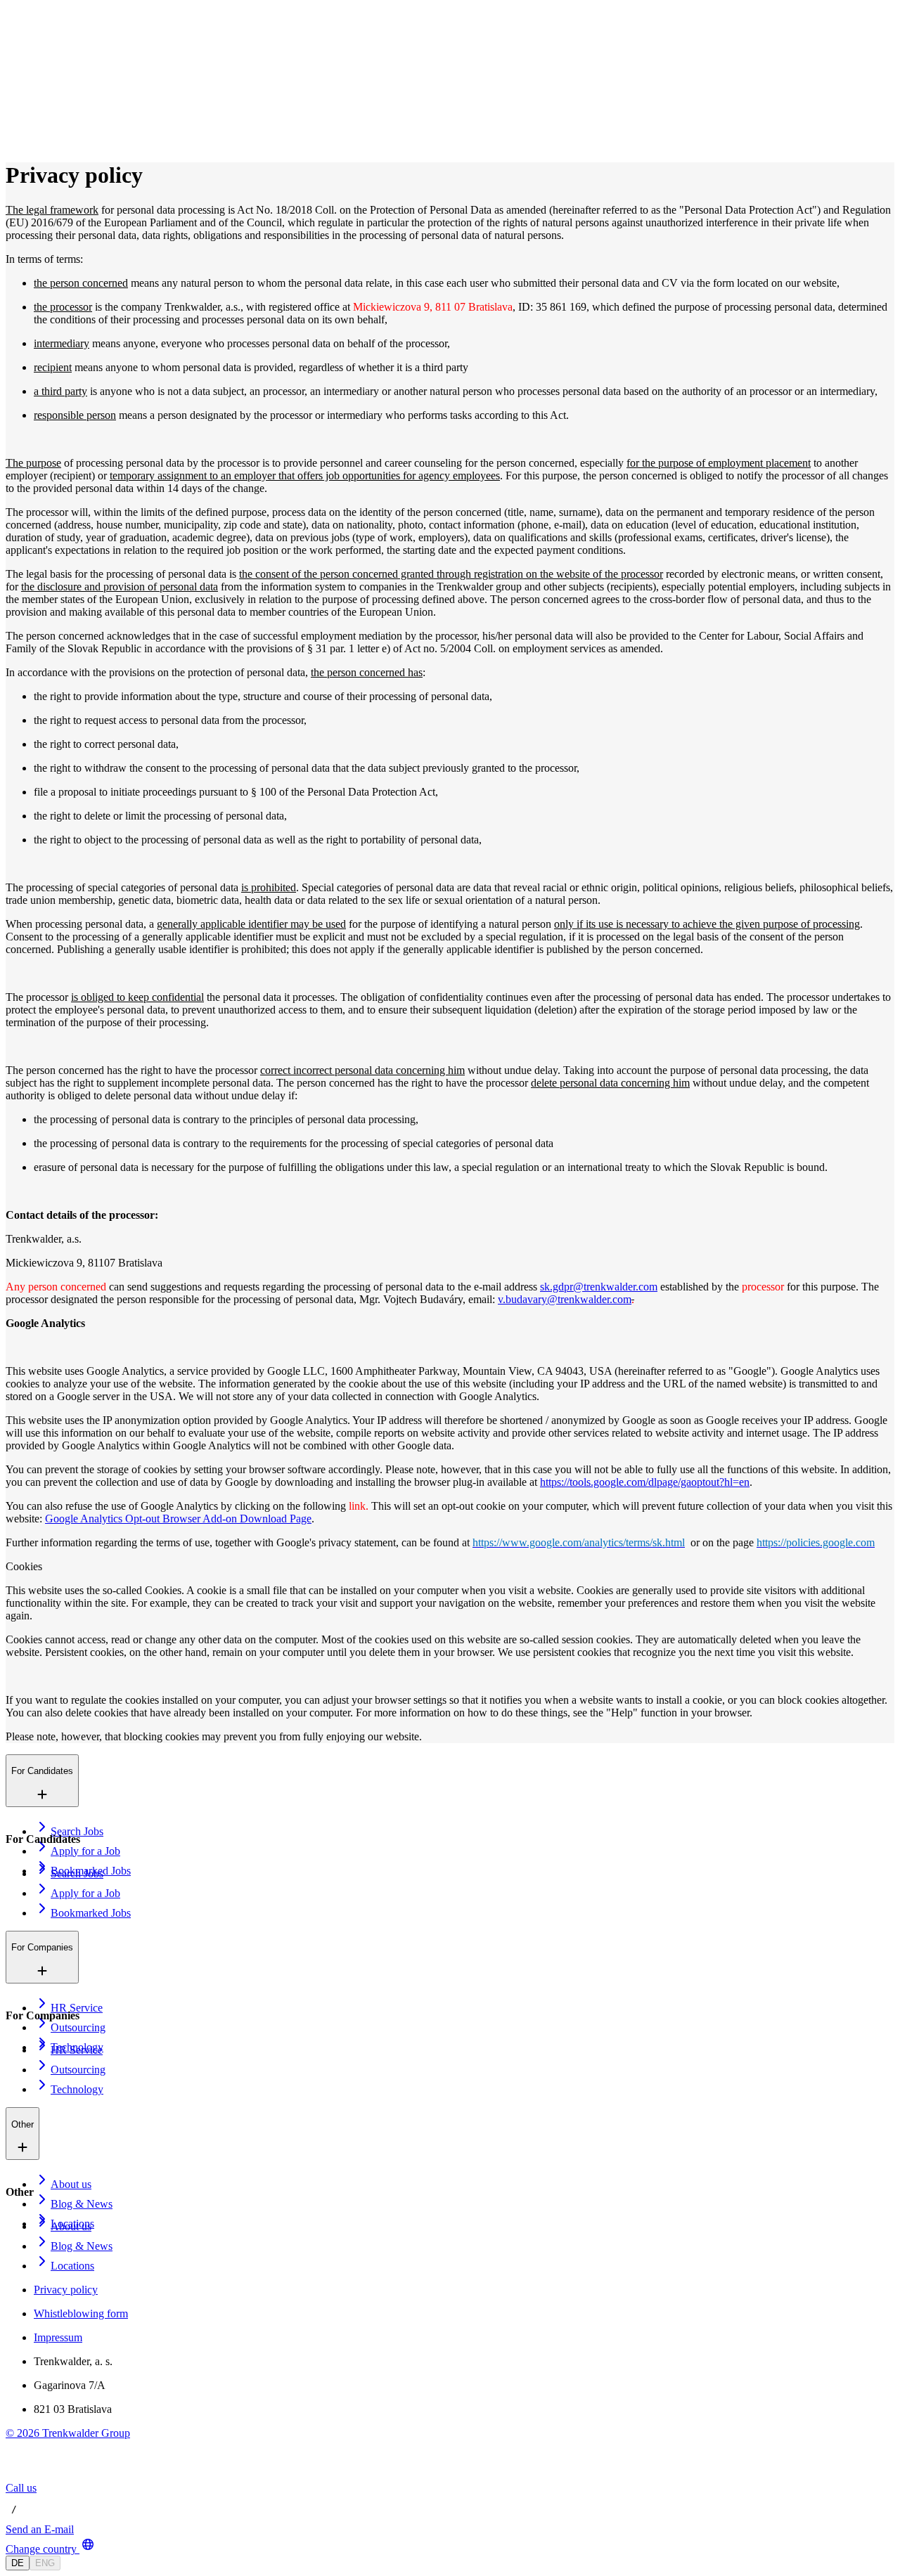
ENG (45, 2563)
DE (18, 2563)
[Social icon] (20, 2475)
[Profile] (17, 139)
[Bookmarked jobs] (14, 123)
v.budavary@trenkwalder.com (565, 1299)
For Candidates (70, 62)
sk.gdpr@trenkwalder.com (599, 1287)
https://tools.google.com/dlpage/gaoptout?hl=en (645, 1482)
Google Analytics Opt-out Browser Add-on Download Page (178, 1519)
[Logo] (58, 24)
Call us (21, 2488)
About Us (58, 92)
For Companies (70, 77)
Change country (41, 2549)
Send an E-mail (40, 2529)
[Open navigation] (11, 41)
